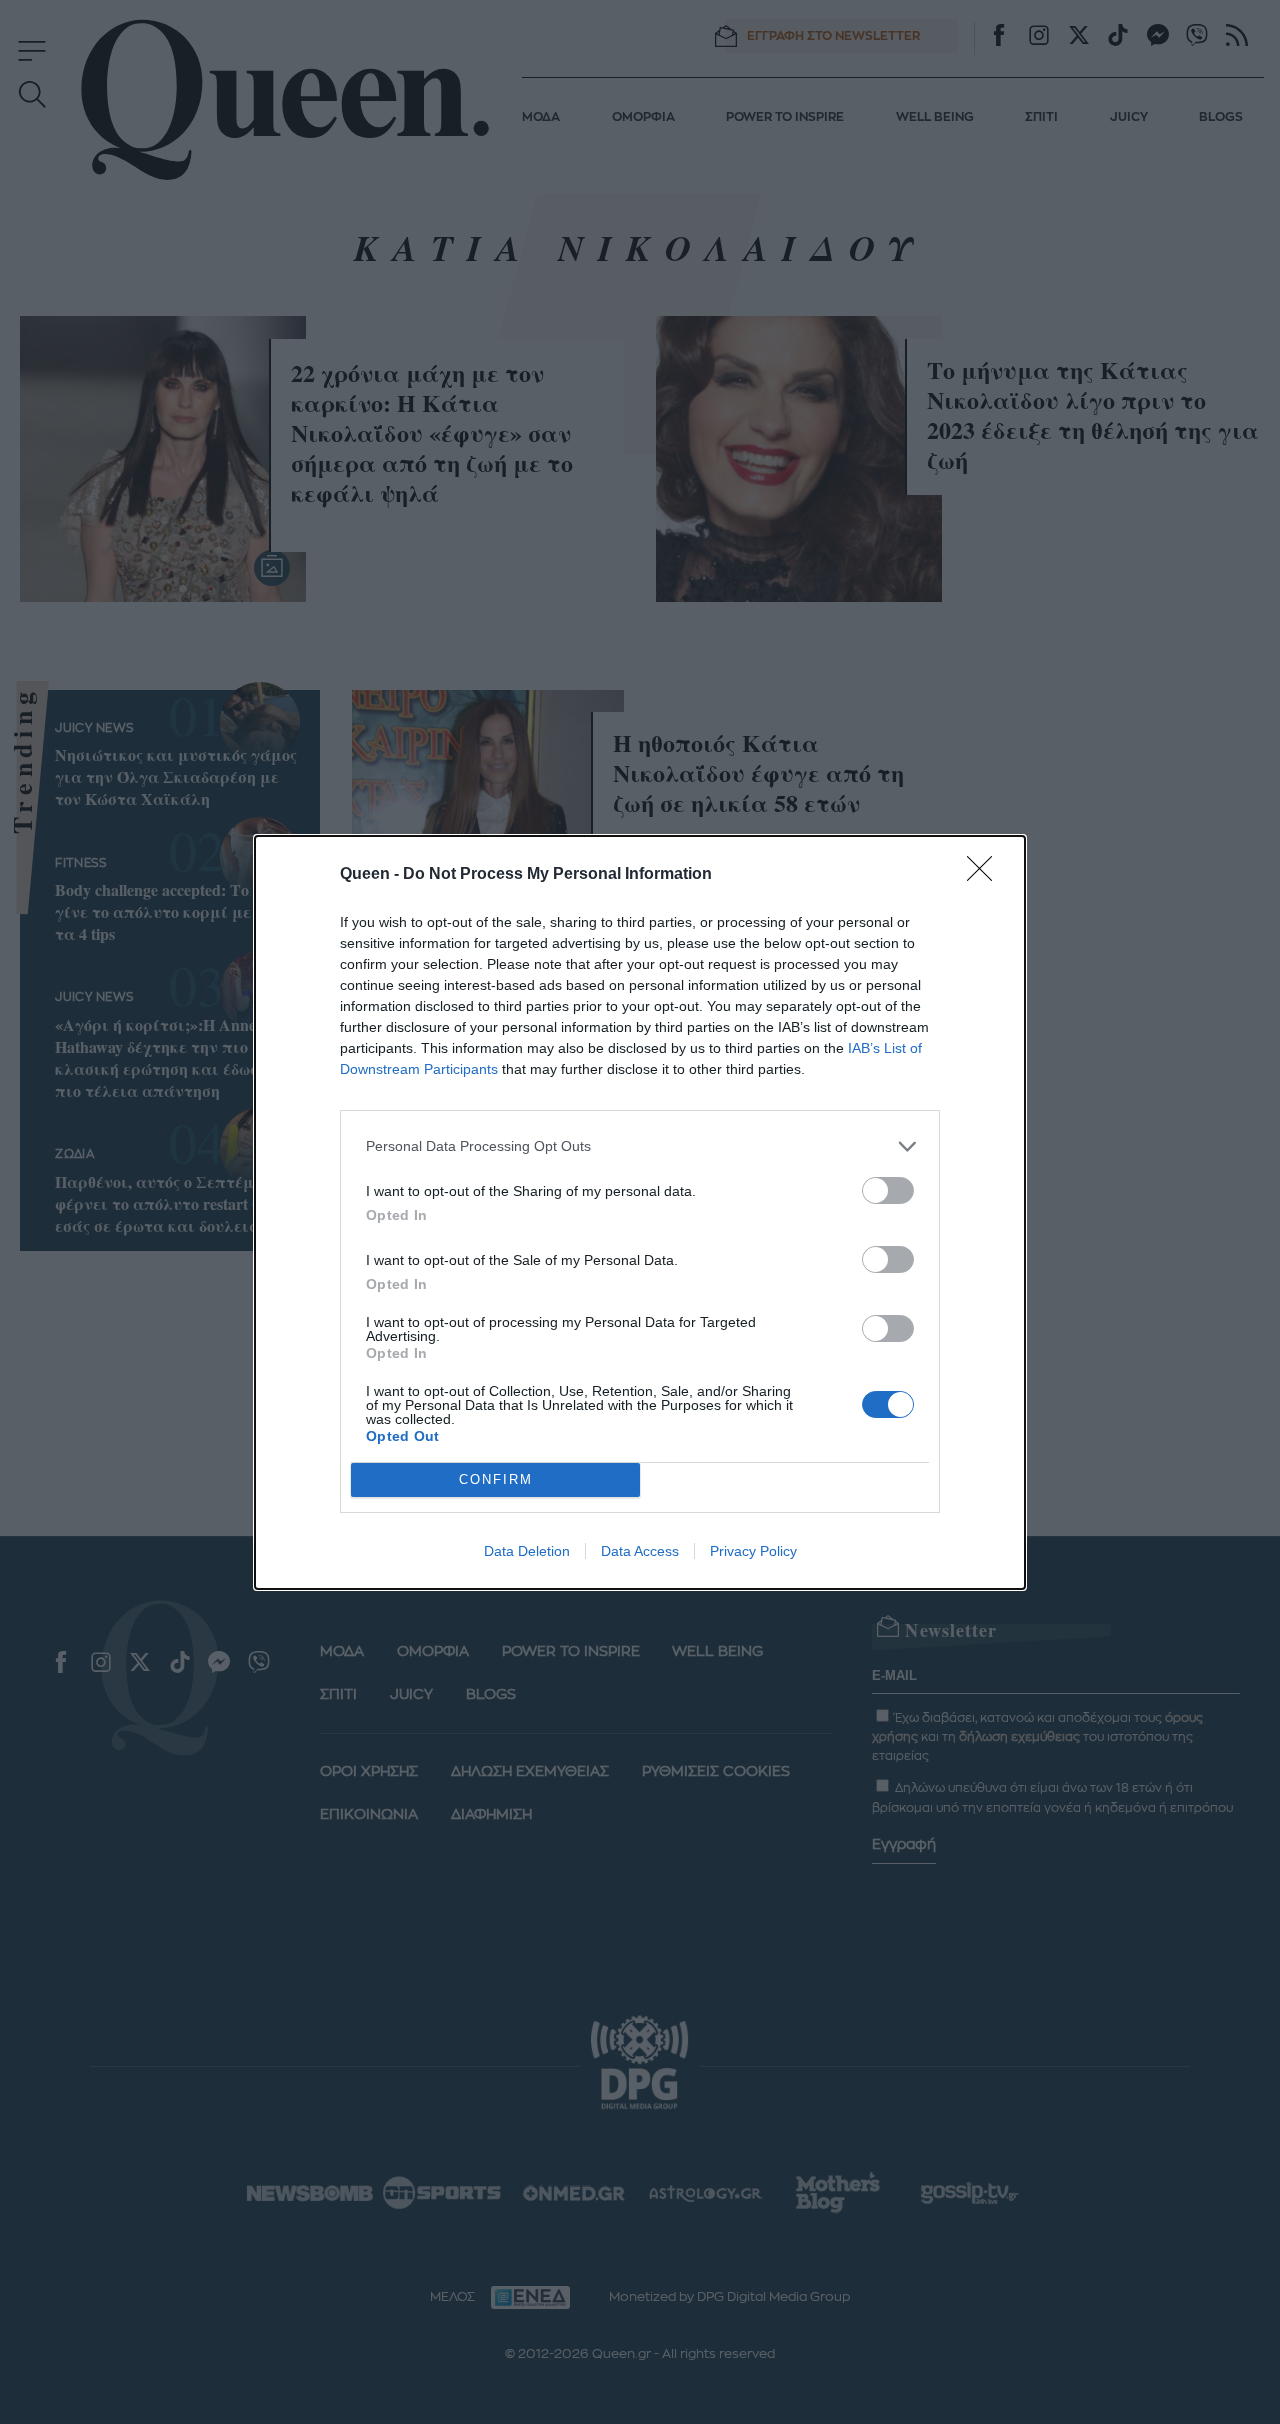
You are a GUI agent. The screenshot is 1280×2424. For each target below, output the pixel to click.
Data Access (640, 1551)
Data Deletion (527, 1551)
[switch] (888, 1190)
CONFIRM (496, 1479)
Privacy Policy (753, 1551)
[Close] (986, 875)
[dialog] (640, 1212)
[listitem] (640, 1146)
